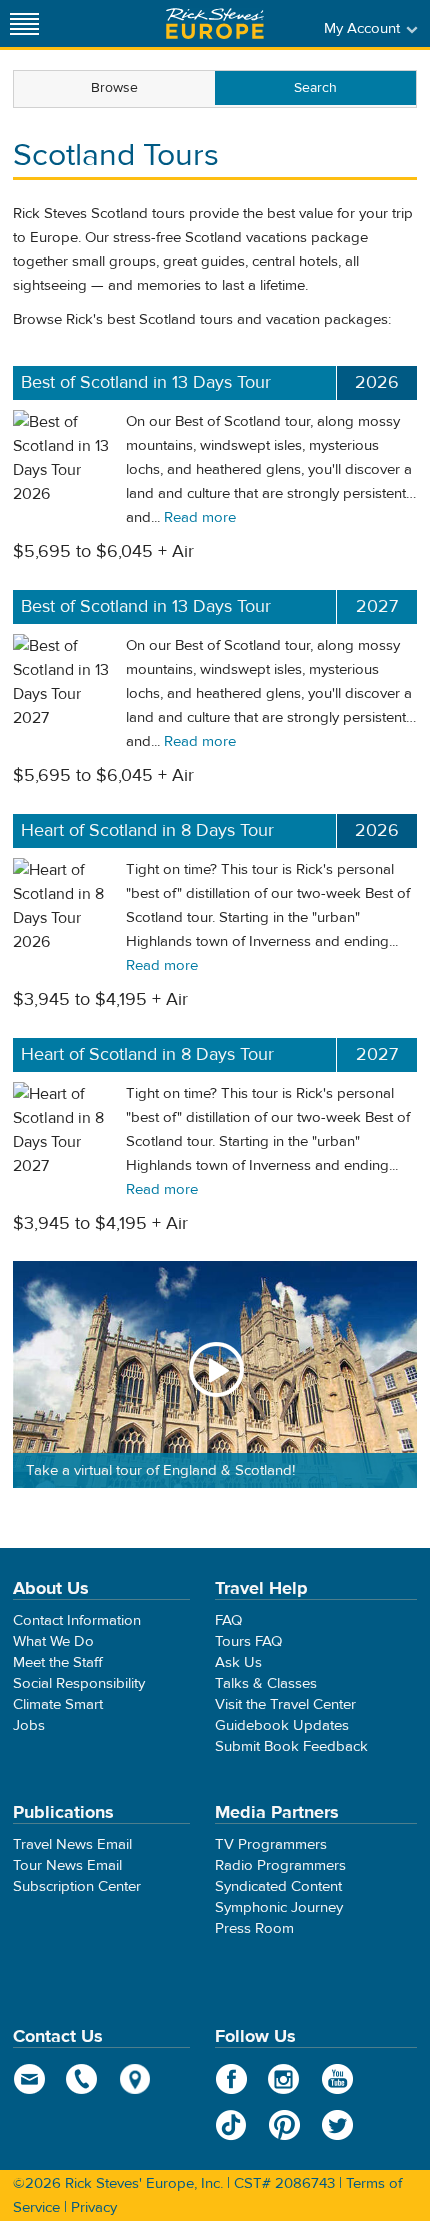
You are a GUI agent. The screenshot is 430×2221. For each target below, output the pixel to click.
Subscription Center (77, 1886)
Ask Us (238, 1662)
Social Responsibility (79, 1683)
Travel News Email (72, 1844)
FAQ (228, 1620)
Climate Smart (58, 1704)
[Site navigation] (25, 23)
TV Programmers (271, 1844)
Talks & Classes (266, 1683)
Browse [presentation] (114, 88)
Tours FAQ (248, 1641)
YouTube (337, 2079)
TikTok (231, 2125)
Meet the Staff (58, 1662)
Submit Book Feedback (291, 1746)
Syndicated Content (278, 1886)
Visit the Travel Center (285, 1704)
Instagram (284, 2079)
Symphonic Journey (279, 1907)
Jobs (29, 1725)
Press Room (254, 1928)
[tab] (114, 88)
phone (82, 2079)
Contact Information (77, 1620)
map (135, 2079)
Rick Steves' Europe (215, 23)
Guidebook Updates (282, 1725)
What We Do (53, 1641)
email (29, 2079)
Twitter (337, 2125)
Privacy (94, 2207)
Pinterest (284, 2125)
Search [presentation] (315, 88)
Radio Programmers (280, 1865)
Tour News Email (67, 1865)
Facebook (231, 2079)
